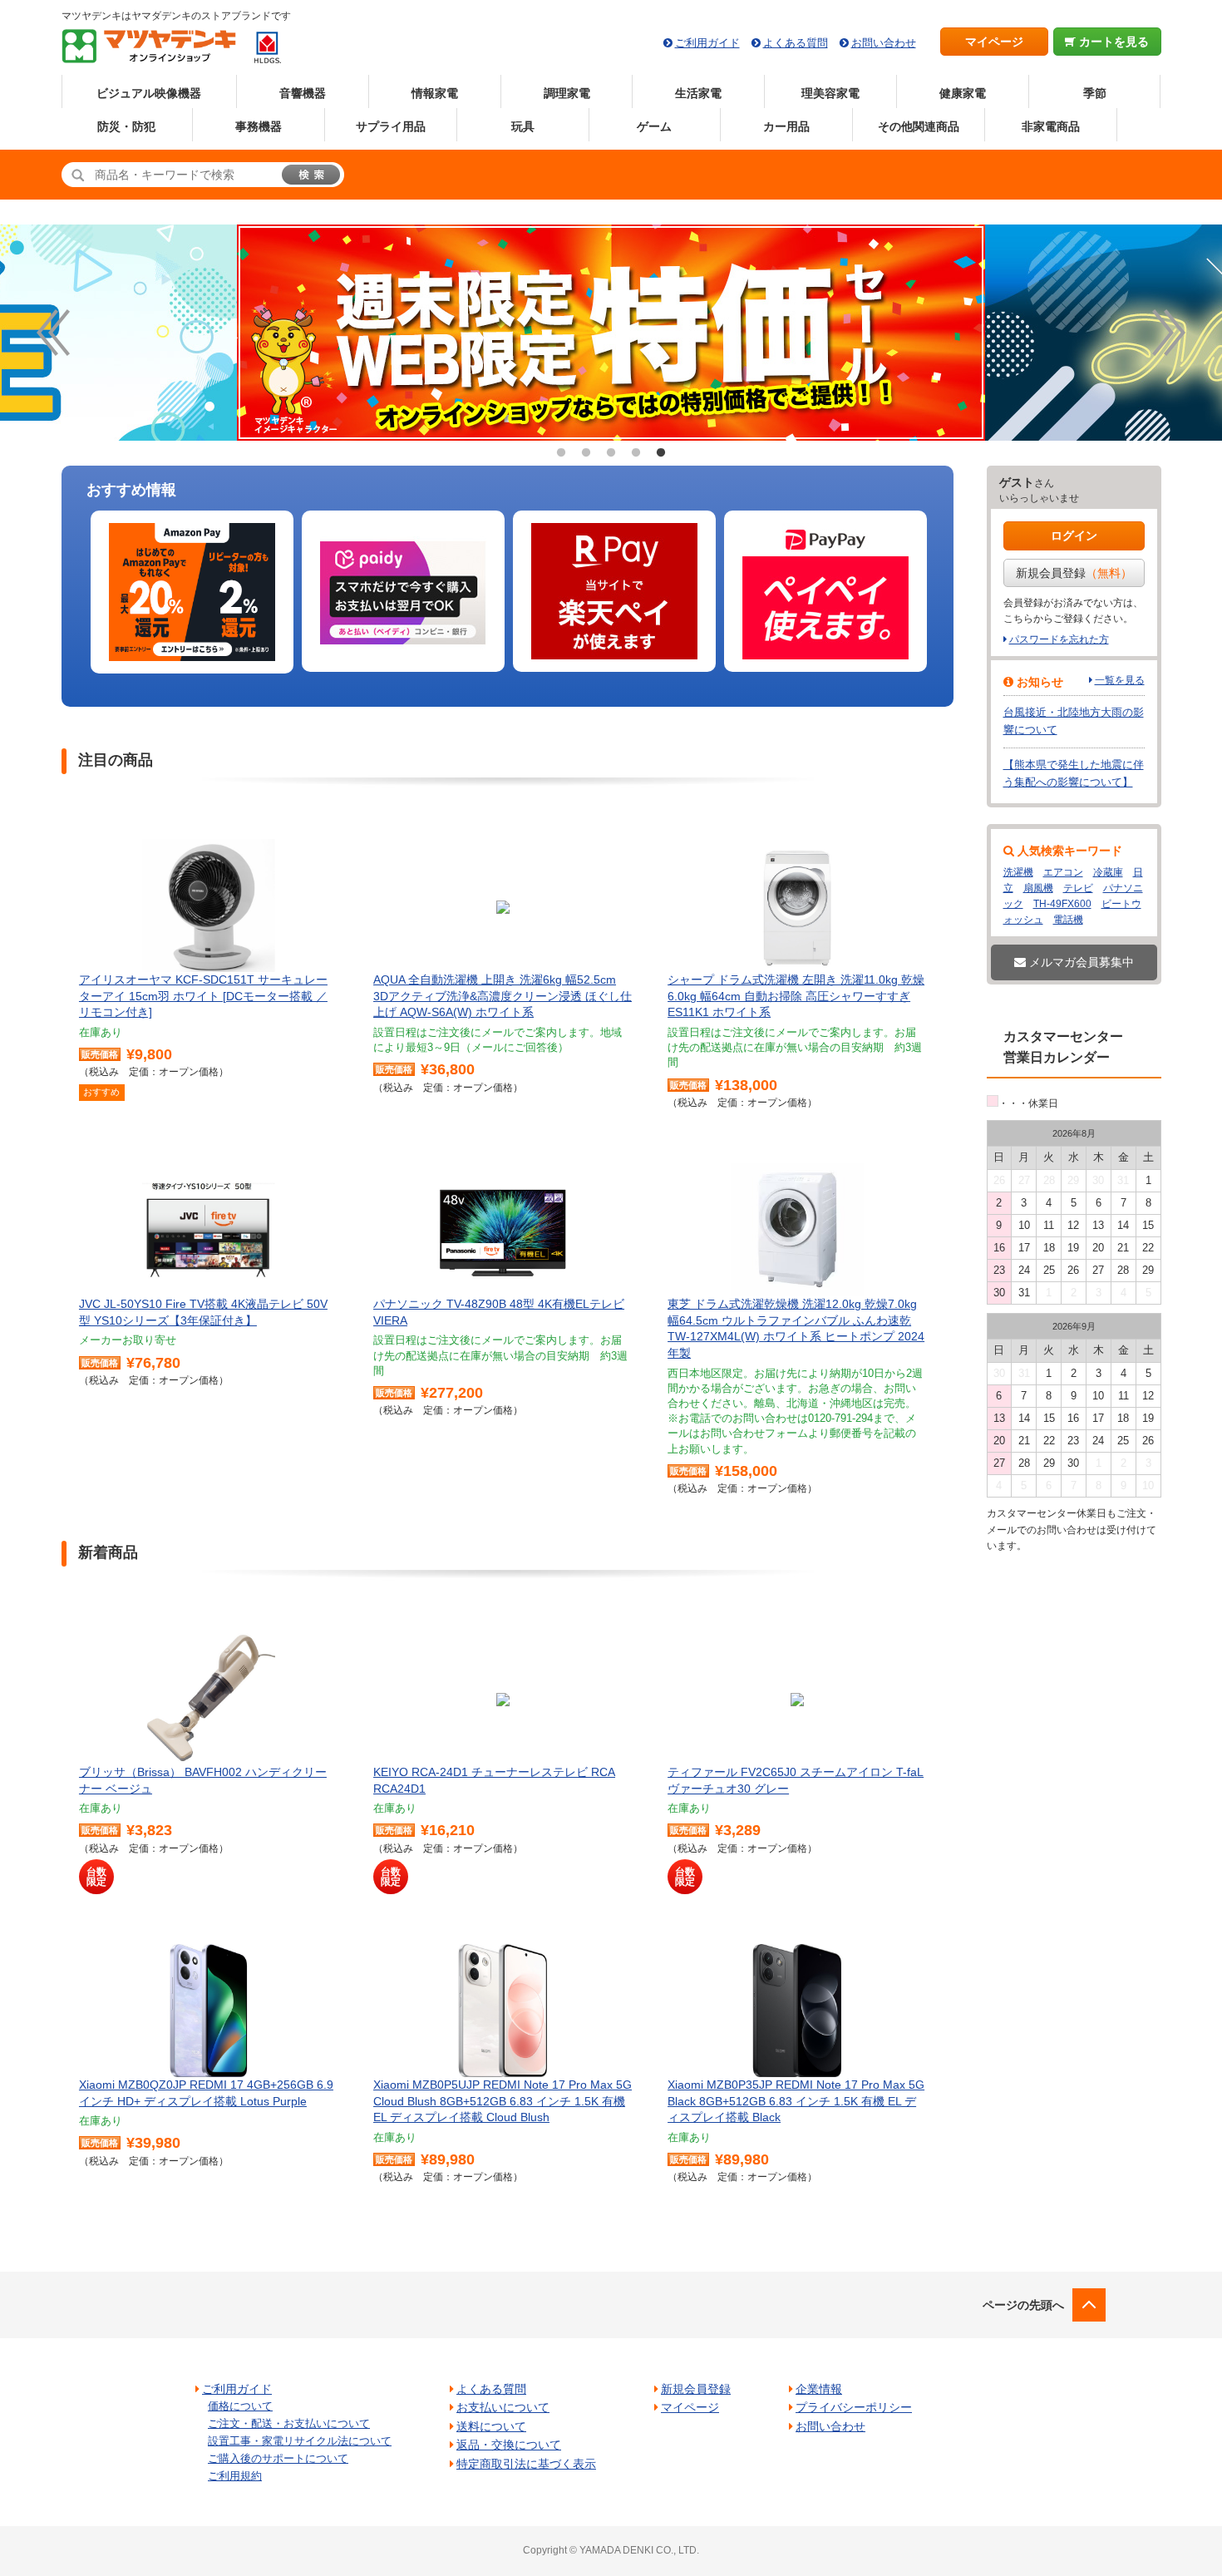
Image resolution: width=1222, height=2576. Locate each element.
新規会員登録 (1074, 573)
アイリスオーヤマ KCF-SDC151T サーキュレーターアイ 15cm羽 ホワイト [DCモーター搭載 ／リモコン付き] (203, 996)
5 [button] (661, 453)
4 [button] (636, 453)
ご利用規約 (235, 2476)
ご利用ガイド (707, 43)
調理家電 (567, 93)
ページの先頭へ (1023, 2305)
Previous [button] (53, 333)
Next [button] (1169, 333)
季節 (1095, 93)
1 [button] (561, 453)
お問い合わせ (884, 43)
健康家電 (963, 93)
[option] (411, 333)
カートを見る (1112, 42)
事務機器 (259, 126)
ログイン (1074, 535)
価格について (240, 2406)
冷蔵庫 (1108, 872)
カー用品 (786, 126)
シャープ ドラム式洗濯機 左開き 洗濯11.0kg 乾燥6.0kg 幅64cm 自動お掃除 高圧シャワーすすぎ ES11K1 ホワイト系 (796, 996)
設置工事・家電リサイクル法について (300, 2441)
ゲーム (654, 126)
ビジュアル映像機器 (149, 93)
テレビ (1078, 888)
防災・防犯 (126, 126)
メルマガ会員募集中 (1080, 962)
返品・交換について (509, 2445)
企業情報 (819, 2389)
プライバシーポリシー (854, 2407)
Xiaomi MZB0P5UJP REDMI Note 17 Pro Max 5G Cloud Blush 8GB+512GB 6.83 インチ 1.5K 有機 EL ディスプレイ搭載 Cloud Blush (503, 2101)
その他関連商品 (919, 126)
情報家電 (435, 93)
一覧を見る (1120, 680)
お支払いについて (503, 2407)
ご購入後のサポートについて (278, 2458)
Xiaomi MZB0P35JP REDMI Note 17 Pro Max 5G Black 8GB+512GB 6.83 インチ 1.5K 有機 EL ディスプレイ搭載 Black (796, 2101)
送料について (491, 2426)
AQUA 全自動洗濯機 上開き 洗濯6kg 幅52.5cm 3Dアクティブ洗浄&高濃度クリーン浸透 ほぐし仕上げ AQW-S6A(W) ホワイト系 (503, 996)
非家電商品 (1051, 126)
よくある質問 (796, 43)
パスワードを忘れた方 (1059, 639)
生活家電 (698, 93)
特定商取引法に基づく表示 (526, 2464)
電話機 (1068, 920)
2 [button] (586, 453)
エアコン (1063, 872)
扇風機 (1038, 888)
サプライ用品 (391, 126)
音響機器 (303, 93)
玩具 (523, 126)
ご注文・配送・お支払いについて (289, 2423)
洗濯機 (1018, 872)
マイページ (994, 42)
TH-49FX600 (1062, 904)
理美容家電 (830, 93)
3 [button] (611, 453)
